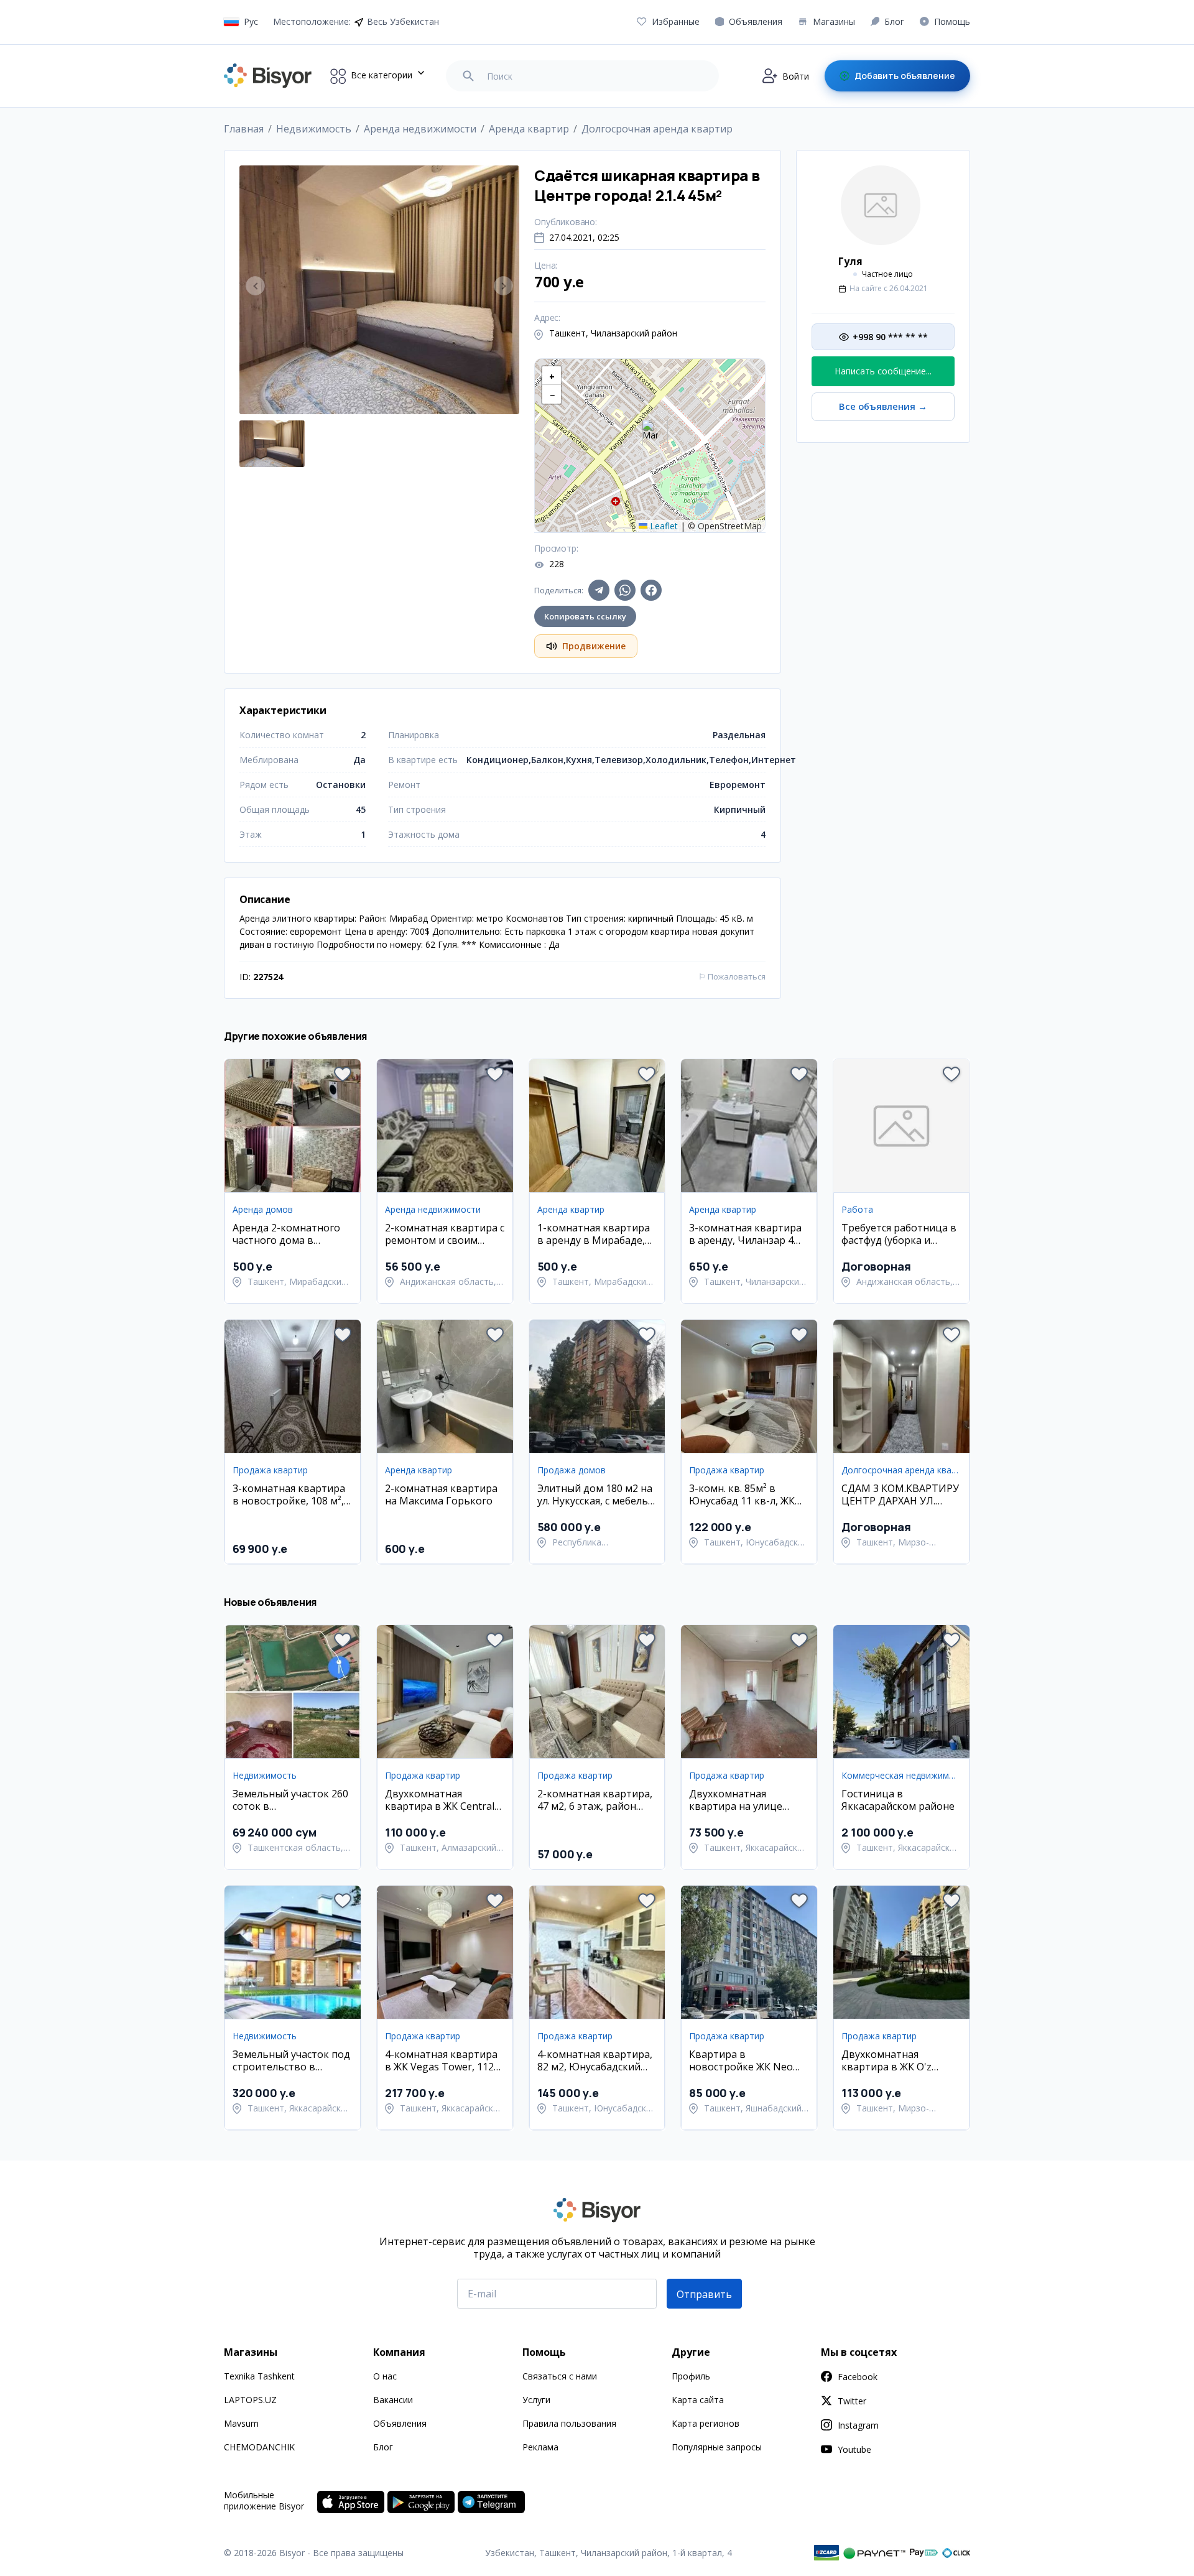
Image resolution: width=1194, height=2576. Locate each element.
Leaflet (663, 526)
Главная (244, 129)
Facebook (858, 2377)
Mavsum (241, 2423)
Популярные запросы (717, 2447)
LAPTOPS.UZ (250, 2400)
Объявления (400, 2423)
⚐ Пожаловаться (732, 976)
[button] (650, 433)
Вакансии (393, 2400)
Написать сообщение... (883, 371)
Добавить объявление (905, 76)
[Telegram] (599, 590)
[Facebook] (651, 590)
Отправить (704, 2294)
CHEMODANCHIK (259, 2447)
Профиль (691, 2376)
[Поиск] (468, 76)
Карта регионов (706, 2423)
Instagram (858, 2425)
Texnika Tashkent (259, 2376)
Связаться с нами (560, 2376)
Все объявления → (883, 406)
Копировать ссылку (585, 616)
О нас (385, 2376)
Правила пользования (569, 2423)
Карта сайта (698, 2400)
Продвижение (594, 646)
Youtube (854, 2449)
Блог (383, 2447)
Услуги (536, 2400)
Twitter (852, 2401)
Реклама (540, 2447)
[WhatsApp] (625, 590)
